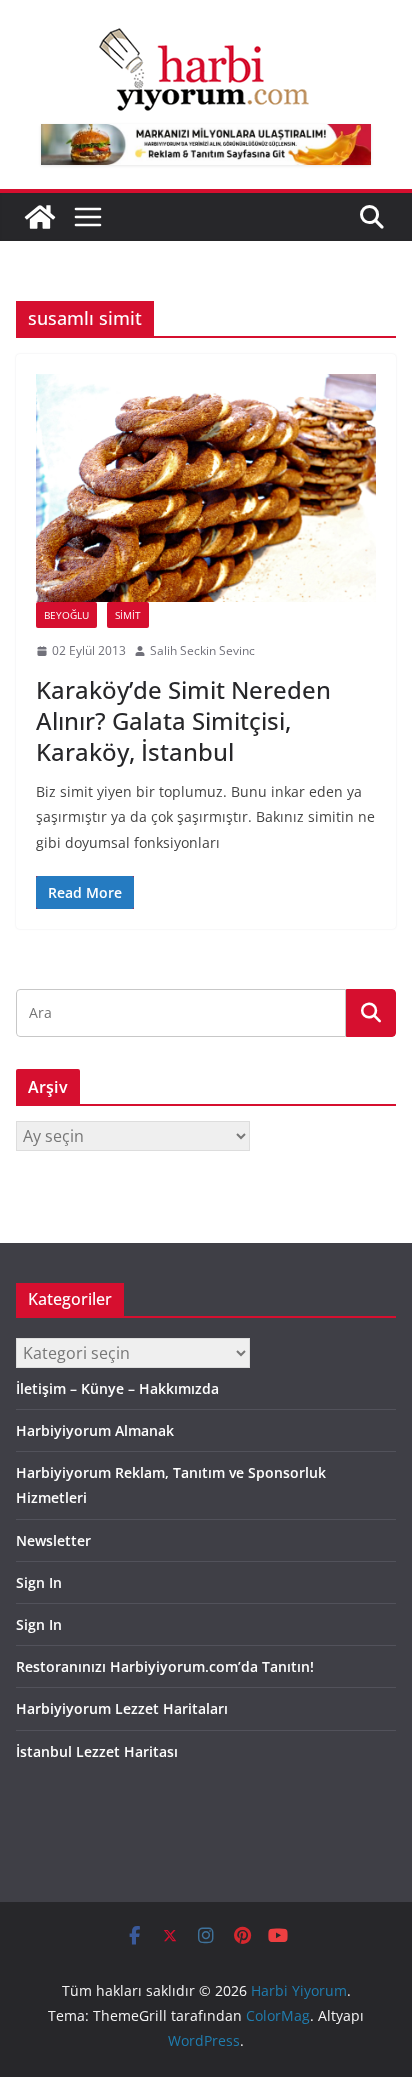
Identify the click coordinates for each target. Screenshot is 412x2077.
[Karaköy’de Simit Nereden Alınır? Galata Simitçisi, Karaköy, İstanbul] (206, 488)
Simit (128, 615)
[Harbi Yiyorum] (40, 217)
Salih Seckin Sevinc (202, 650)
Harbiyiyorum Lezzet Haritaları (122, 1708)
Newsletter (53, 1540)
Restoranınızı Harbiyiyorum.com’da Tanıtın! (165, 1666)
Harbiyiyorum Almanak (95, 1430)
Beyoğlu (66, 615)
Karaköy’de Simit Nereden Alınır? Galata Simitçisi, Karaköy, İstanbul (183, 720)
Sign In (39, 1582)
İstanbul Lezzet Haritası (97, 1751)
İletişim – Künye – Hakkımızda (117, 1388)
